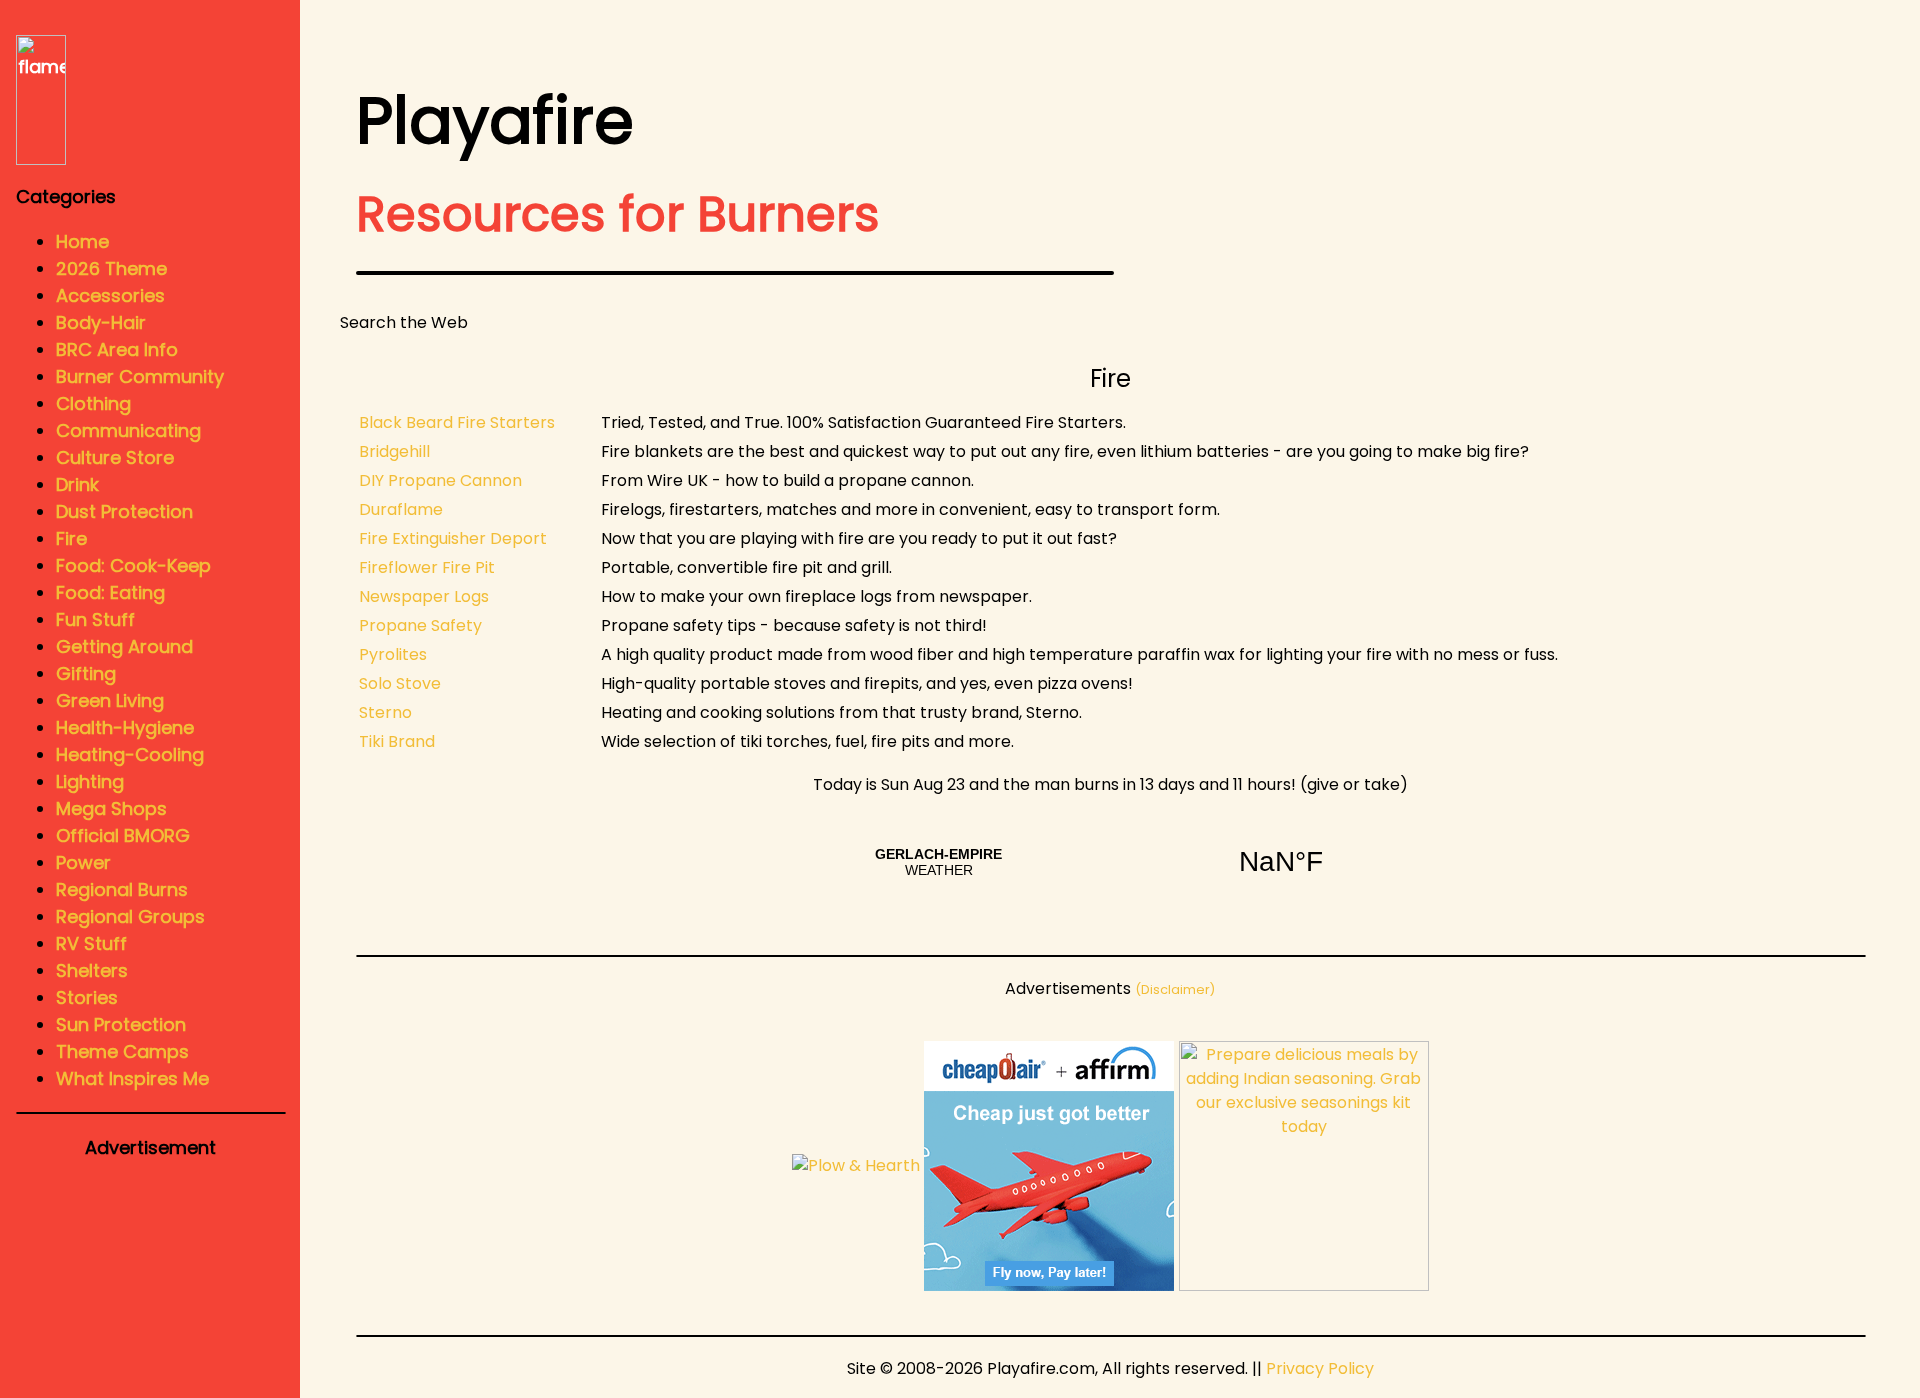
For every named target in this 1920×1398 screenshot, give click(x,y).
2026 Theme (111, 268)
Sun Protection (121, 1024)
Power (83, 862)
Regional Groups (130, 916)
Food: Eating (110, 592)
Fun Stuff (95, 619)
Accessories (110, 295)
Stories (87, 997)
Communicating (128, 430)
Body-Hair (101, 322)
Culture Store (115, 457)
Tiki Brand (397, 741)
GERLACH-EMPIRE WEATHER (1110, 862)
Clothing (93, 403)
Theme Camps (122, 1051)
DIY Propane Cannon (440, 480)
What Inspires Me (132, 1078)
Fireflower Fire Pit (427, 567)
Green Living (110, 700)
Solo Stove (400, 683)
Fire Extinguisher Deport (453, 538)
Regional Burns (122, 889)
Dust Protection (124, 511)
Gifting (86, 673)
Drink (77, 484)
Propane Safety (420, 625)
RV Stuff (91, 943)
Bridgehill (394, 451)
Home (82, 241)
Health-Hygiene (125, 727)
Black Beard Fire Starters (457, 422)
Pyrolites (393, 654)
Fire (71, 538)
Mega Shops (111, 808)
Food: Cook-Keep (133, 565)
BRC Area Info (117, 349)
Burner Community (140, 376)
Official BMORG (123, 835)
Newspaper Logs (424, 596)
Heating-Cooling (130, 754)
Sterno (385, 712)
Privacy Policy (1320, 1368)
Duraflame (401, 509)
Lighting (90, 781)
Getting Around (124, 646)
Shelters (92, 970)
